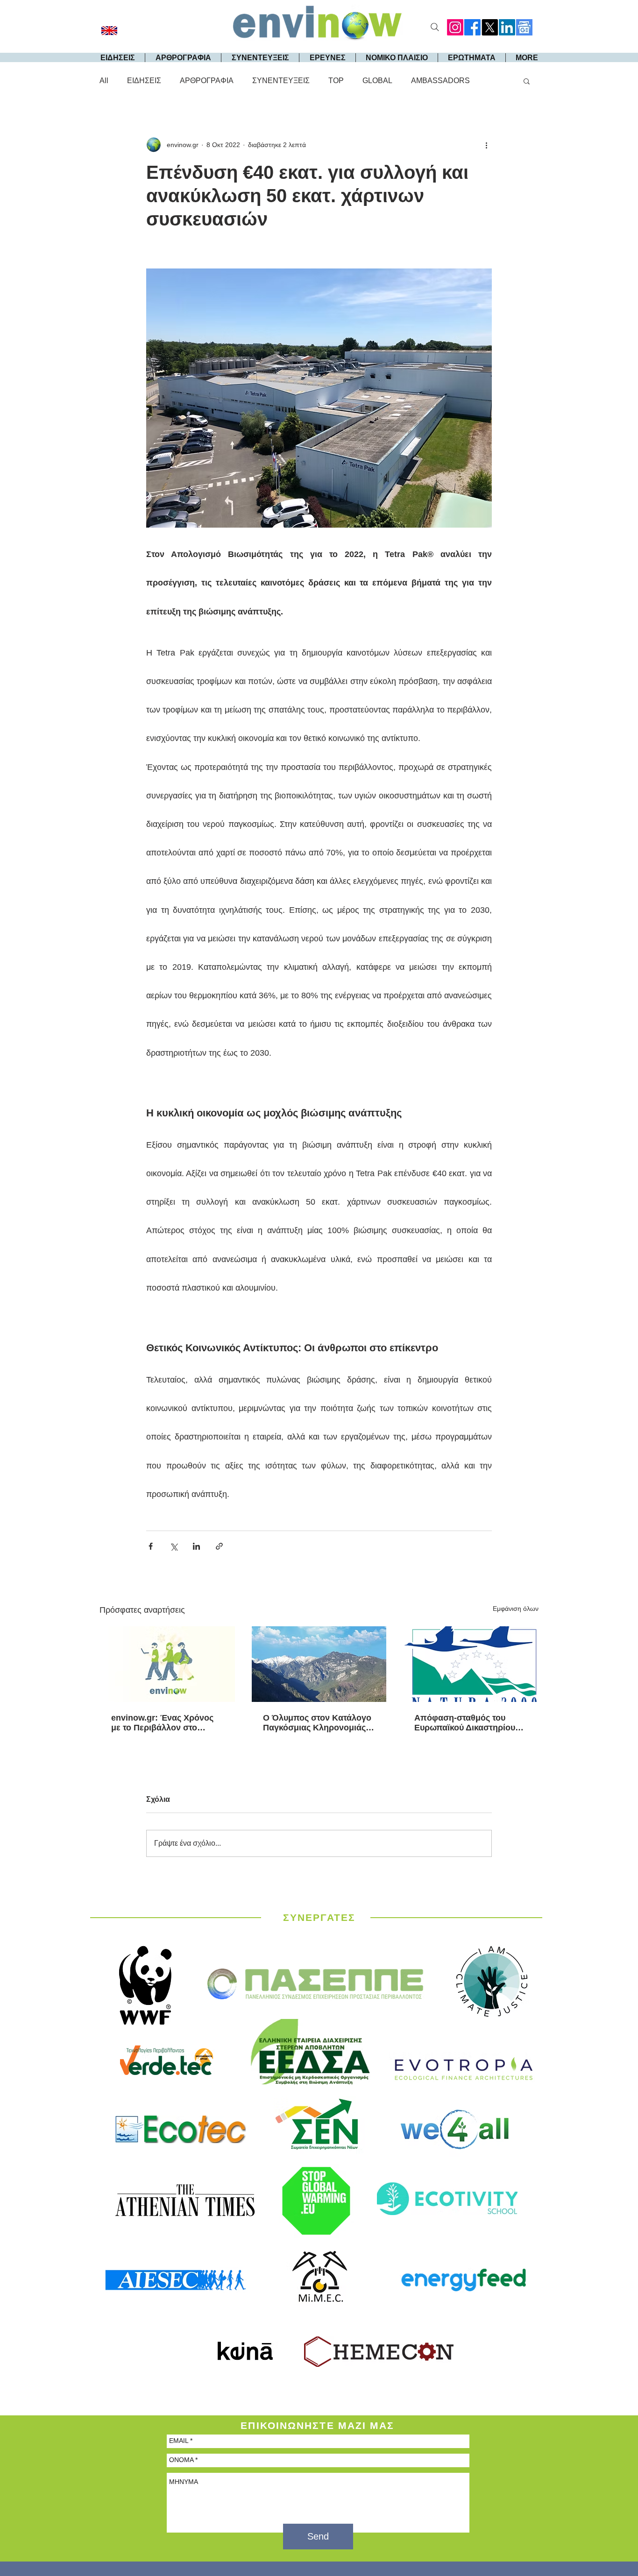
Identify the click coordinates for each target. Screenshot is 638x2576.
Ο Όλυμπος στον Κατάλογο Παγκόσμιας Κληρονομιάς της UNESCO (317, 1723)
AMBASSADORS (440, 81)
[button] (527, 81)
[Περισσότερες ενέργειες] (486, 145)
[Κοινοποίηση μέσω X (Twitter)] (174, 1546)
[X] (490, 27)
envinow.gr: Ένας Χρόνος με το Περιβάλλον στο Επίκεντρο (162, 1723)
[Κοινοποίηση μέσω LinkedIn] (196, 1546)
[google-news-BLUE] (524, 27)
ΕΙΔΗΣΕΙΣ (144, 81)
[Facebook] (472, 27)
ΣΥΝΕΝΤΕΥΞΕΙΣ (281, 81)
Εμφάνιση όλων (516, 1609)
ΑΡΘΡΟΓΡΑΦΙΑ (207, 81)
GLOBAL (377, 81)
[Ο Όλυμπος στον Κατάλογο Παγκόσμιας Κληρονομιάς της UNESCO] (319, 1664)
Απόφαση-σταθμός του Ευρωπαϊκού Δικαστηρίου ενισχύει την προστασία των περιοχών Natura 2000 (470, 1723)
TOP (336, 81)
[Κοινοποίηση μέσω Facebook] (151, 1546)
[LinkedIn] (507, 27)
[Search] (435, 27)
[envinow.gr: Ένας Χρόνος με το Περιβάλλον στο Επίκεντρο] (167, 1664)
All (104, 81)
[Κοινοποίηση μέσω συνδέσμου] (219, 1546)
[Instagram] (455, 27)
